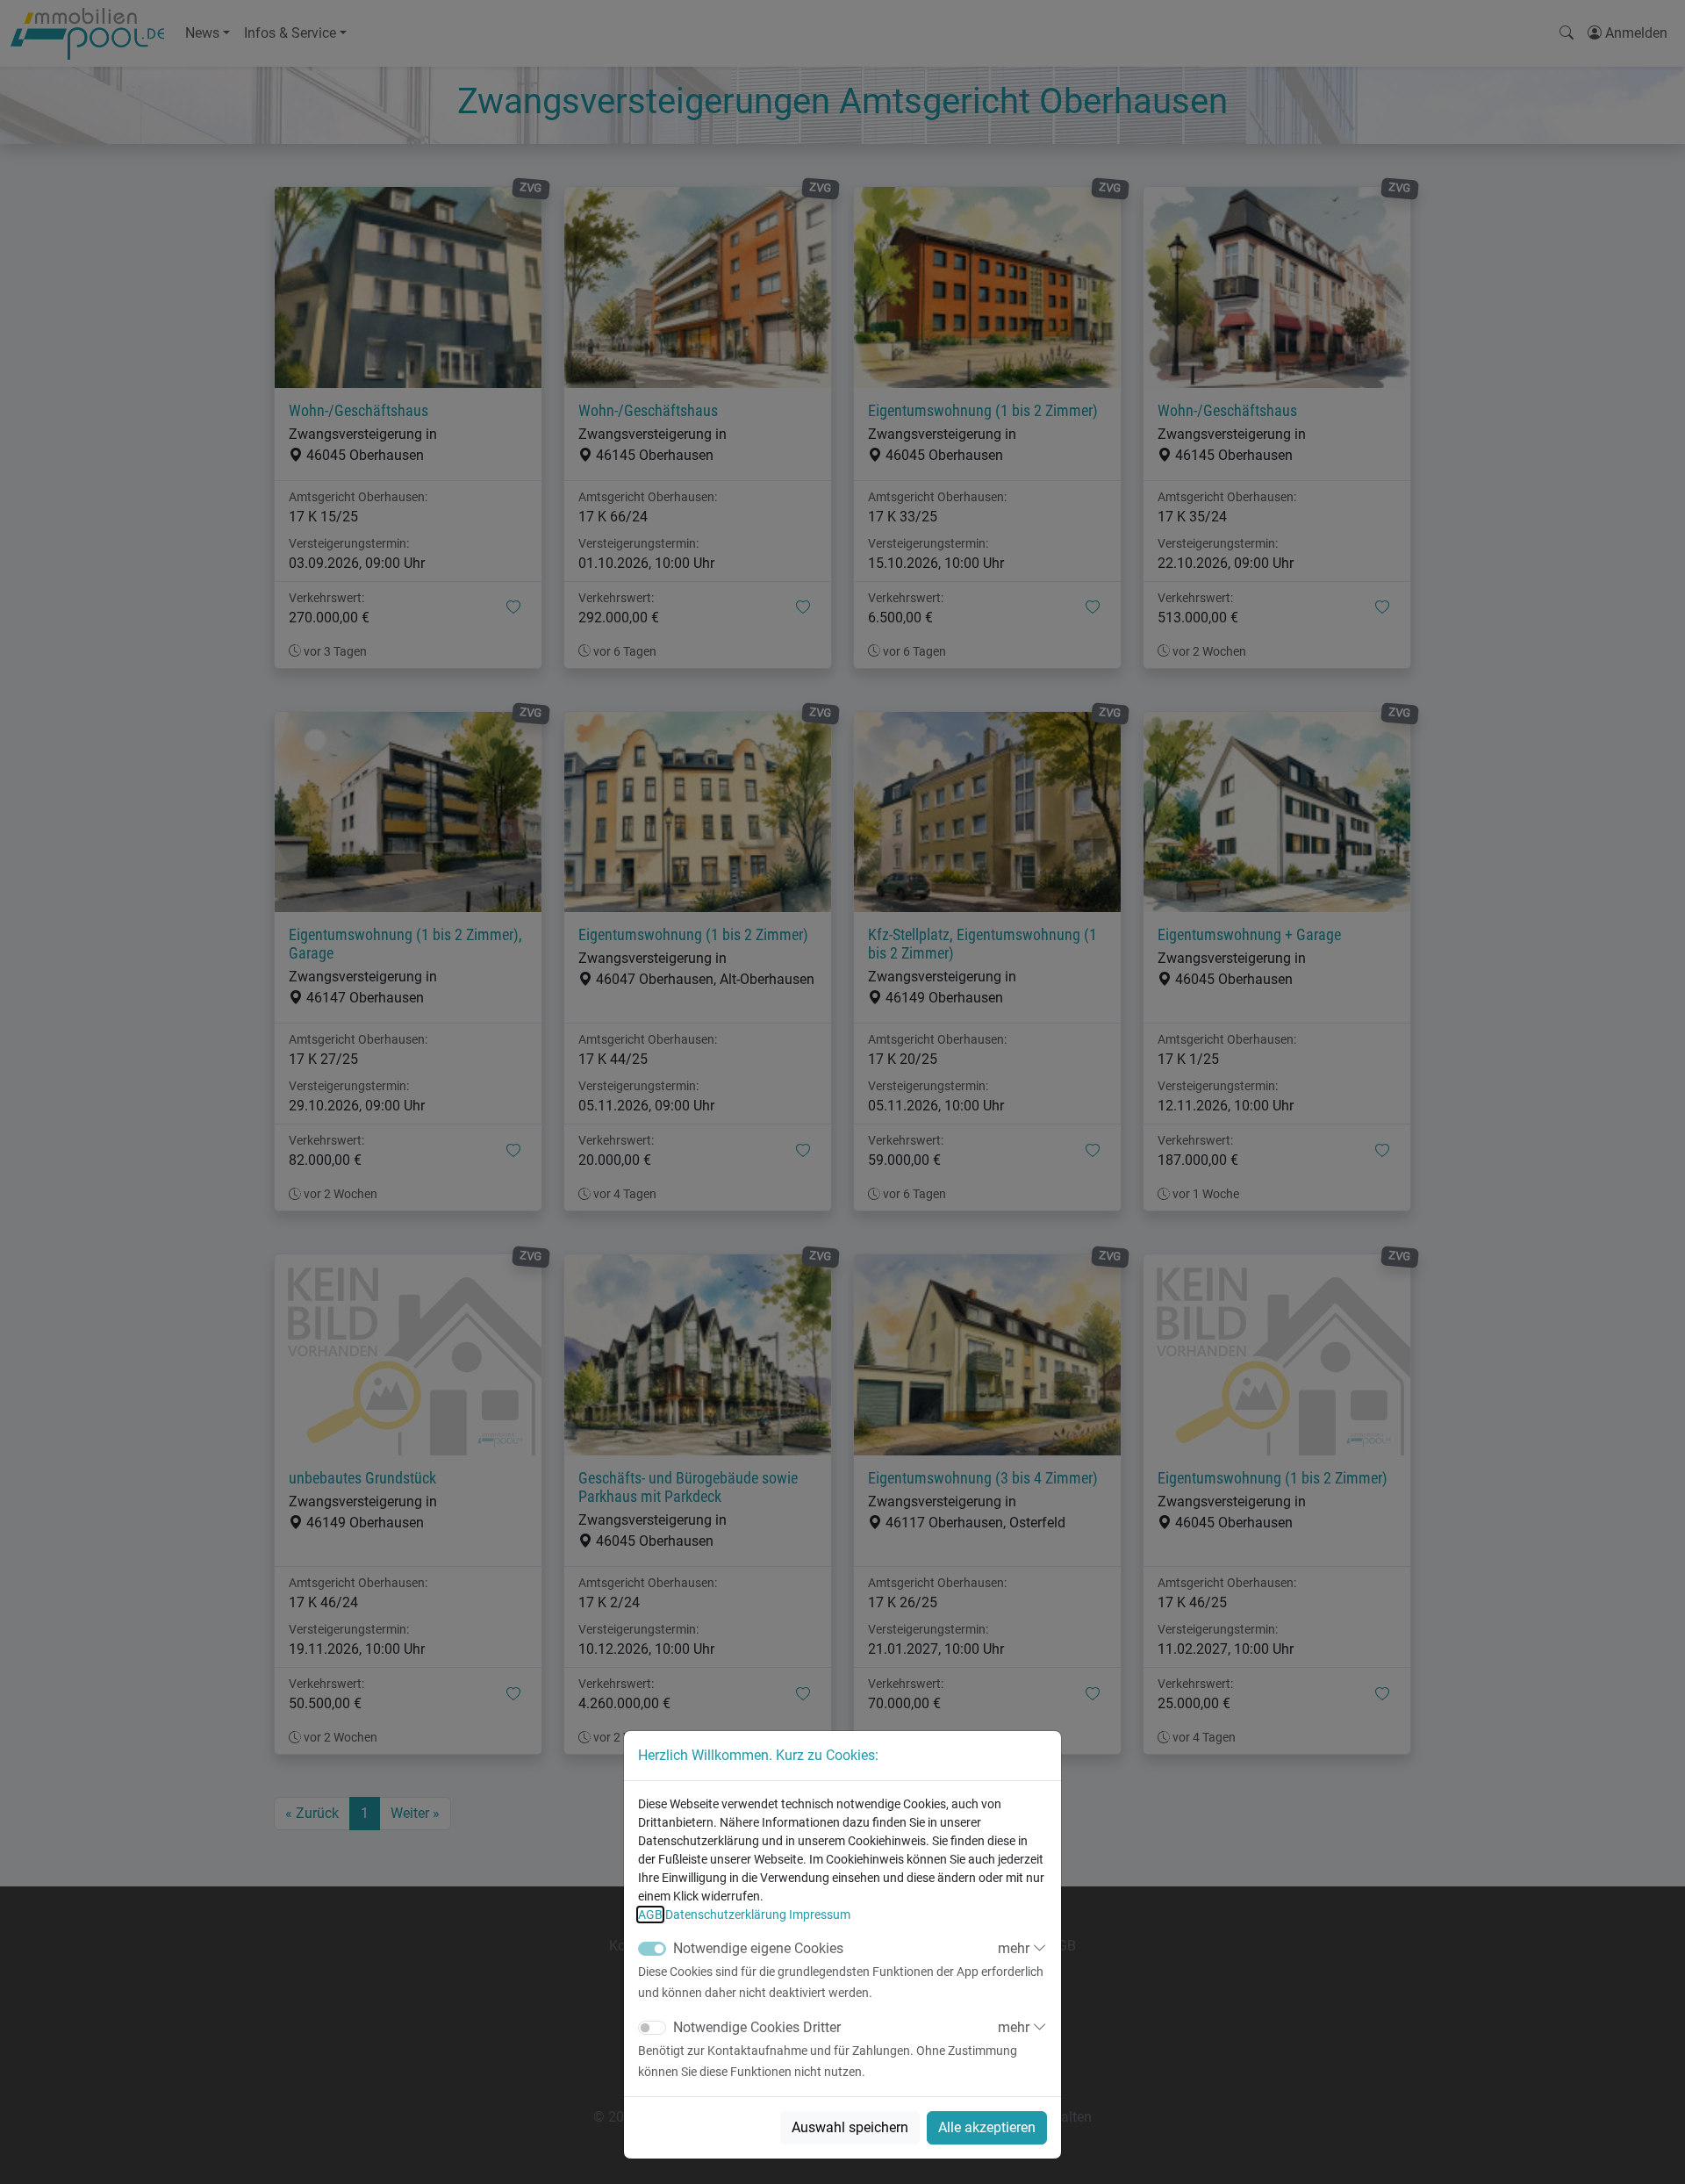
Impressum (820, 1915)
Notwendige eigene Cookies (758, 1948)
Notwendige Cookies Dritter (757, 2027)
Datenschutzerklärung (726, 1915)
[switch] (652, 2028)
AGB (650, 1915)
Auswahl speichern (850, 2127)
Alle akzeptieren (987, 2127)
